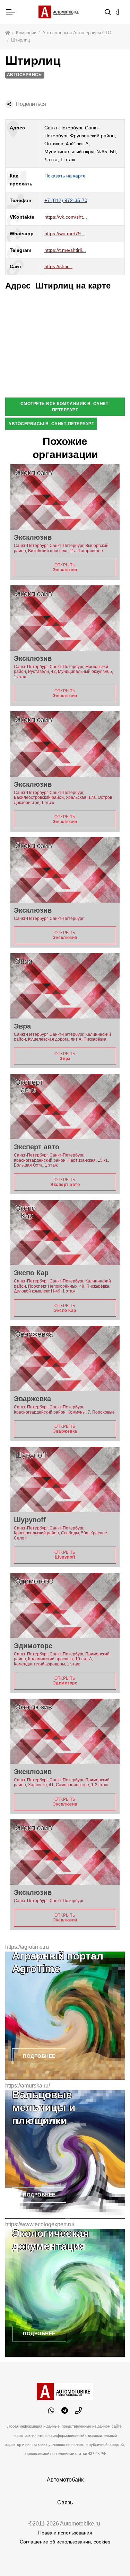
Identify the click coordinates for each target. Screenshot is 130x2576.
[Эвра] (65, 986)
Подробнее (39, 2056)
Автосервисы (25, 75)
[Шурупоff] (65, 1479)
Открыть (65, 567)
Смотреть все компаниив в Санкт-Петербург (65, 407)
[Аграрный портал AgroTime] (65, 2016)
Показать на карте (65, 176)
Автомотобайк (65, 2480)
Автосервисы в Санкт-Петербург (51, 424)
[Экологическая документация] (65, 2293)
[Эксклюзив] (65, 497)
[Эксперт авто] (65, 1107)
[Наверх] (111, 2557)
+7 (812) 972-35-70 (66, 200)
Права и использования (65, 2533)
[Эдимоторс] (65, 1605)
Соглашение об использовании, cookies (65, 2542)
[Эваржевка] (65, 1358)
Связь (65, 2502)
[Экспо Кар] (65, 1232)
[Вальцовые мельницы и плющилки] (65, 2154)
